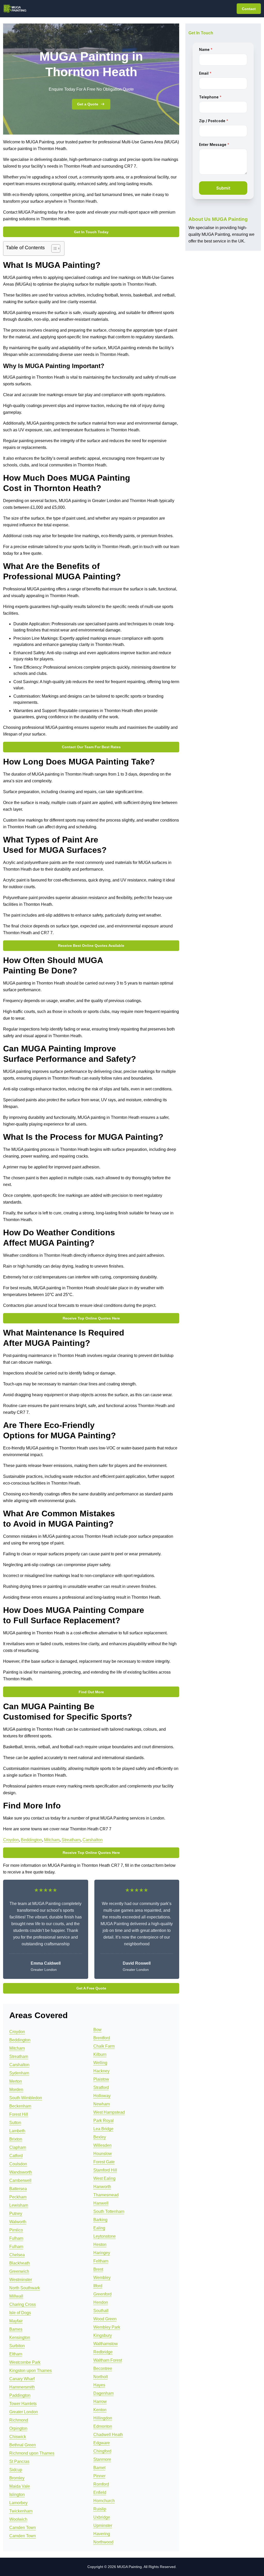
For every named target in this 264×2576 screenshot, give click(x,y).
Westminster (21, 2280)
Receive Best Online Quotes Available (91, 946)
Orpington (18, 2428)
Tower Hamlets (23, 2404)
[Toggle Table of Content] (53, 248)
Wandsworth (21, 2172)
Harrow (100, 2402)
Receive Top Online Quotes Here (91, 1318)
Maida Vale (20, 2486)
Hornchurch (104, 2501)
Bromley (17, 2478)
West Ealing (104, 2178)
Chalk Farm (104, 2046)
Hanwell (101, 2203)
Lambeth (17, 2131)
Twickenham (21, 2511)
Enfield (100, 2492)
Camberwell (20, 2180)
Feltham (101, 2261)
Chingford (102, 2451)
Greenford (102, 2294)
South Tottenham (109, 2211)
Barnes (16, 2329)
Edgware (102, 2443)
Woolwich (18, 2519)
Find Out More (91, 1692)
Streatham (71, 1840)
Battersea (18, 2189)
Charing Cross (23, 2304)
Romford (101, 2484)
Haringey (102, 2253)
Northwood (103, 2542)
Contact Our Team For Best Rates (91, 747)
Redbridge (103, 2352)
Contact (249, 9)
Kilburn (100, 2054)
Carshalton (93, 1840)
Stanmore (102, 2459)
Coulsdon (18, 2164)
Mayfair (16, 2321)
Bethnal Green (23, 2445)
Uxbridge (102, 2517)
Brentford (102, 2038)
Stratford (101, 2087)
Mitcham (52, 1840)
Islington (17, 2495)
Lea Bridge (103, 2129)
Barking (100, 2220)
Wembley (102, 2278)
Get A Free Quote (91, 1988)
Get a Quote (88, 104)
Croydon (11, 1840)
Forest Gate (104, 2162)
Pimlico (16, 2230)
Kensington (20, 2337)
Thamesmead (106, 2195)
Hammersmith (22, 2387)
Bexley (100, 2137)
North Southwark (25, 2288)
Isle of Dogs (20, 2313)
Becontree (103, 2368)
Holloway (102, 2096)
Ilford (98, 2286)
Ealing (99, 2228)
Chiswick (18, 2437)
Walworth (18, 2222)
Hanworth (102, 2187)
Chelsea (17, 2255)
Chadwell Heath (108, 2435)
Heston (100, 2245)
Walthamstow (106, 2344)
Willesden (102, 2145)
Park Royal (104, 2121)
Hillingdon (103, 2418)
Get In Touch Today (91, 232)
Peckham (18, 2197)
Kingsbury (103, 2335)
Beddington (31, 1840)
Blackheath (20, 2263)
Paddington (20, 2395)
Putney (16, 2214)
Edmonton (103, 2426)
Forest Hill (19, 2114)
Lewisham (19, 2205)
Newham (102, 2104)
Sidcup (16, 2470)
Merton (16, 2081)
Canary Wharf (22, 2379)
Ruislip (100, 2509)
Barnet (99, 2468)
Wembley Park (107, 2327)
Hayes (99, 2385)
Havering (102, 2534)
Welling (100, 2063)
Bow (97, 2030)
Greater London (24, 2412)
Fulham (16, 2238)
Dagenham (104, 2393)
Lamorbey (18, 2503)
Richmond (19, 2420)
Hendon (101, 2302)
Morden (16, 2090)
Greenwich (19, 2271)
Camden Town (23, 2528)
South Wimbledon (26, 2098)
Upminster (103, 2526)
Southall (101, 2311)
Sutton (15, 2123)
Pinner (99, 2476)
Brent (98, 2269)
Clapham (18, 2147)
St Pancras (19, 2461)
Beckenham (20, 2106)
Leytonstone (105, 2236)
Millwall (16, 2296)
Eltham (16, 2354)
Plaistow (101, 2079)
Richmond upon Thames (32, 2453)
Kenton (100, 2410)
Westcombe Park (25, 2362)
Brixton (16, 2139)
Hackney (101, 2071)
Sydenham (19, 2073)
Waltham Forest (108, 2360)
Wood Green (105, 2319)
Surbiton (17, 2346)
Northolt (101, 2377)
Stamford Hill (105, 2170)
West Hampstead (109, 2112)
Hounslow (103, 2154)
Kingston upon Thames (31, 2371)
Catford (16, 2156)
